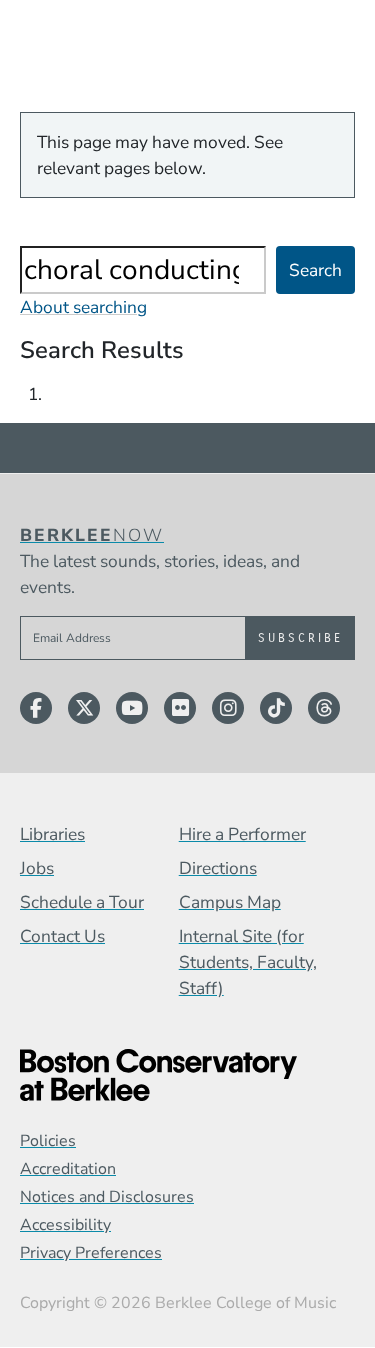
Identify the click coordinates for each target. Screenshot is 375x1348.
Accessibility (65, 1225)
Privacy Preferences (91, 1253)
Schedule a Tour (82, 902)
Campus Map (230, 902)
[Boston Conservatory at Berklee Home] (187, 1075)
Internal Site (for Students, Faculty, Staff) (248, 962)
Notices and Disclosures (107, 1197)
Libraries (52, 834)
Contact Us (62, 936)
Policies (48, 1141)
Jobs (37, 868)
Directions (218, 868)
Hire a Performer (242, 834)
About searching (83, 307)
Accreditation (68, 1169)
